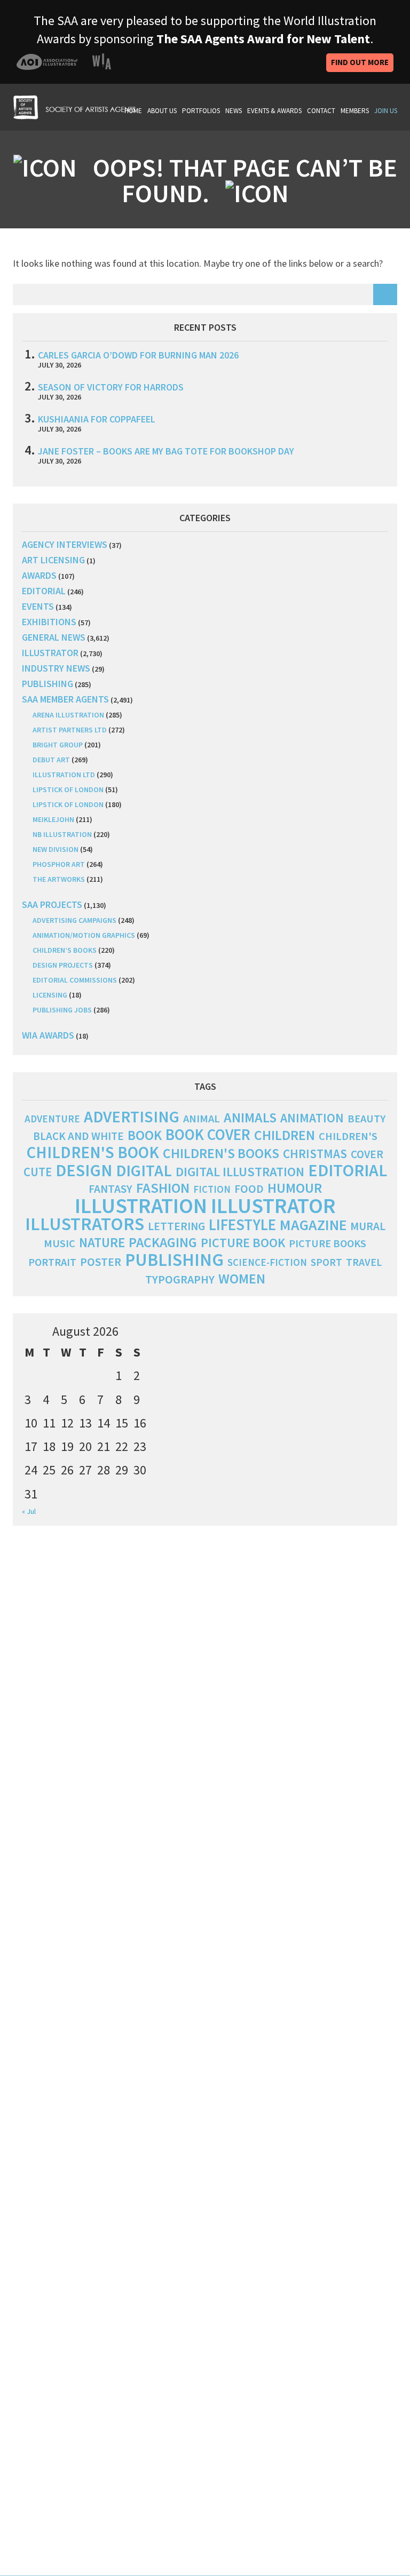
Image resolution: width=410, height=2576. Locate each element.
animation (312, 1118)
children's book (93, 1152)
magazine (313, 1225)
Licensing (50, 995)
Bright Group (58, 745)
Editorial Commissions (75, 980)
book (145, 1135)
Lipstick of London (68, 789)
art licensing (53, 560)
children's (348, 1136)
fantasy (111, 1189)
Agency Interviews (65, 544)
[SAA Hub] (74, 106)
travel (364, 1262)
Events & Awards (274, 111)
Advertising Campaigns (74, 920)
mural (368, 1226)
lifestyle (242, 1225)
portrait (52, 1262)
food (249, 1189)
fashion (163, 1188)
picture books (328, 1243)
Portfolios (201, 111)
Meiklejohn (53, 819)
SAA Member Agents (65, 699)
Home (133, 111)
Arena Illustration (68, 715)
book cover (208, 1135)
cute (38, 1172)
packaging (163, 1242)
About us (162, 111)
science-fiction (267, 1262)
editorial (44, 591)
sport (326, 1262)
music (60, 1243)
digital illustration (240, 1172)
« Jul (29, 1511)
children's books (221, 1153)
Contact (321, 111)
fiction (212, 1189)
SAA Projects (52, 904)
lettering (176, 1226)
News (234, 111)
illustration (141, 1206)
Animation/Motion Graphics (84, 935)
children (285, 1135)
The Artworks (59, 879)
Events (38, 606)
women (242, 1279)
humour (295, 1188)
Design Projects (63, 965)
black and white (78, 1136)
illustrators (85, 1223)
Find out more (360, 62)
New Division (56, 849)
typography (180, 1279)
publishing (48, 684)
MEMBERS (355, 111)
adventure (52, 1119)
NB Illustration (62, 834)
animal (202, 1119)
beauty (366, 1119)
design (84, 1170)
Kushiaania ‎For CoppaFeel (97, 419)
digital (144, 1170)
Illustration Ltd (64, 775)
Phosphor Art (59, 864)
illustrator (50, 653)
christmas (315, 1154)
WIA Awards (48, 1035)
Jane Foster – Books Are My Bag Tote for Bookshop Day (166, 451)
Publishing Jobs (62, 1010)
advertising (132, 1116)
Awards (39, 575)
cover (367, 1154)
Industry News (56, 668)
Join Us (386, 111)
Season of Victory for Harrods (111, 387)
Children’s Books (65, 950)
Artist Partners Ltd (70, 730)
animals (250, 1117)
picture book (243, 1243)
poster (101, 1262)
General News (54, 637)
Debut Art (51, 760)
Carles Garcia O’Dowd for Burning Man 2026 (138, 355)
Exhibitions (49, 622)
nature (102, 1243)
